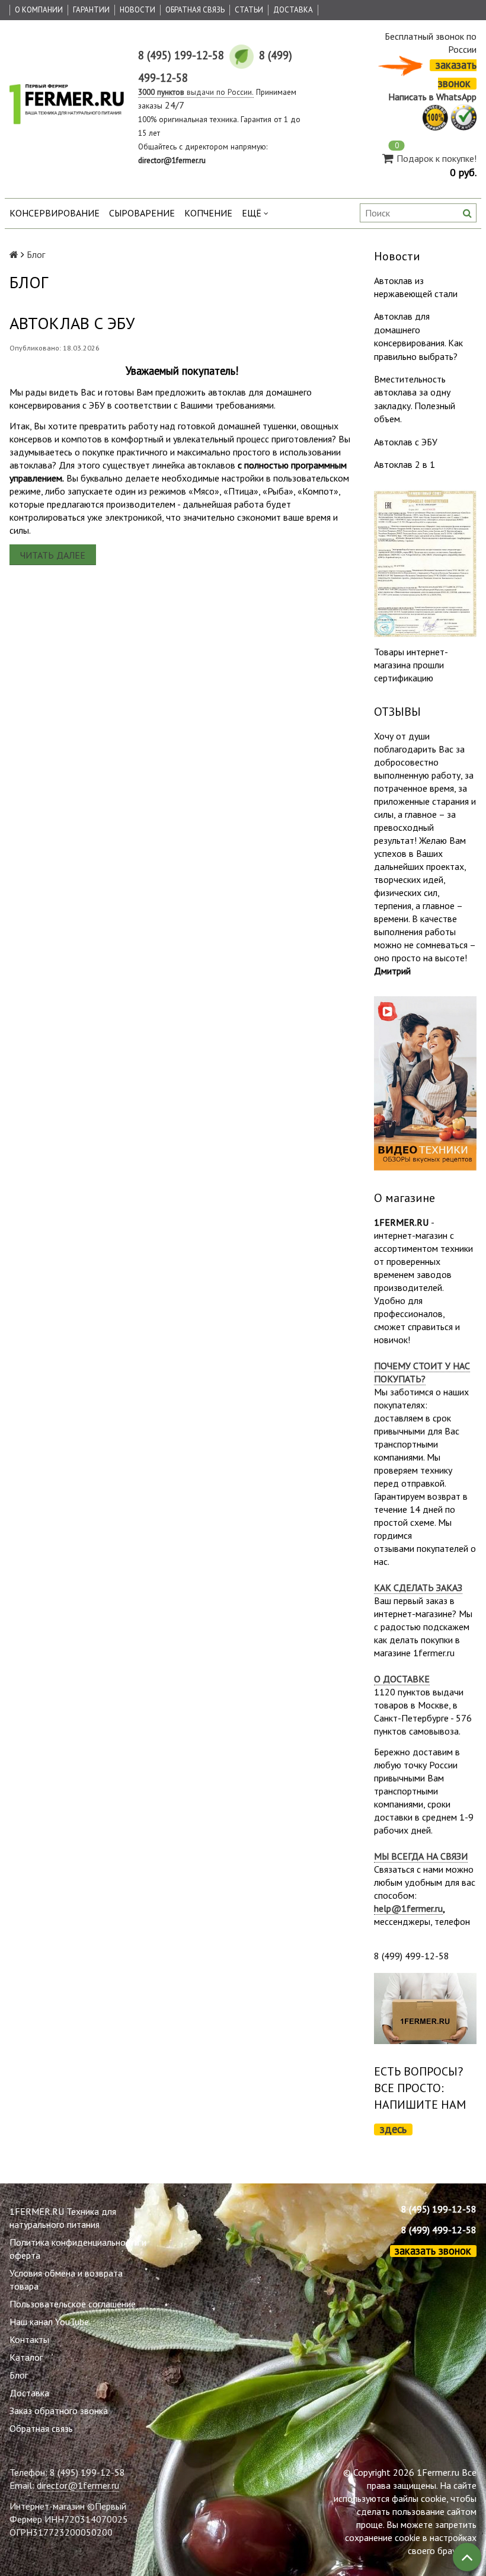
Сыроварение (142, 213)
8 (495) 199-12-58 (439, 2209)
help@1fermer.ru (408, 1908)
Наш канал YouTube (49, 2322)
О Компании (39, 10)
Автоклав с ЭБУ (406, 442)
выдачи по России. (196, 92)
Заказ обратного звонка (59, 2411)
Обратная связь (195, 10)
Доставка (293, 10)
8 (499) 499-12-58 (439, 2230)
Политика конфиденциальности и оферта (78, 2249)
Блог (19, 2375)
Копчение (208, 213)
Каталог (26, 2357)
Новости (138, 10)
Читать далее (53, 555)
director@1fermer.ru (78, 2485)
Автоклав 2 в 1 (405, 464)
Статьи (249, 10)
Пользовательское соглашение (73, 2304)
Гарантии (91, 10)
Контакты (29, 2339)
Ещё (252, 213)
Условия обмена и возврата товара (66, 2279)
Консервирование (55, 213)
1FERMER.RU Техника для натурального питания (63, 2218)
